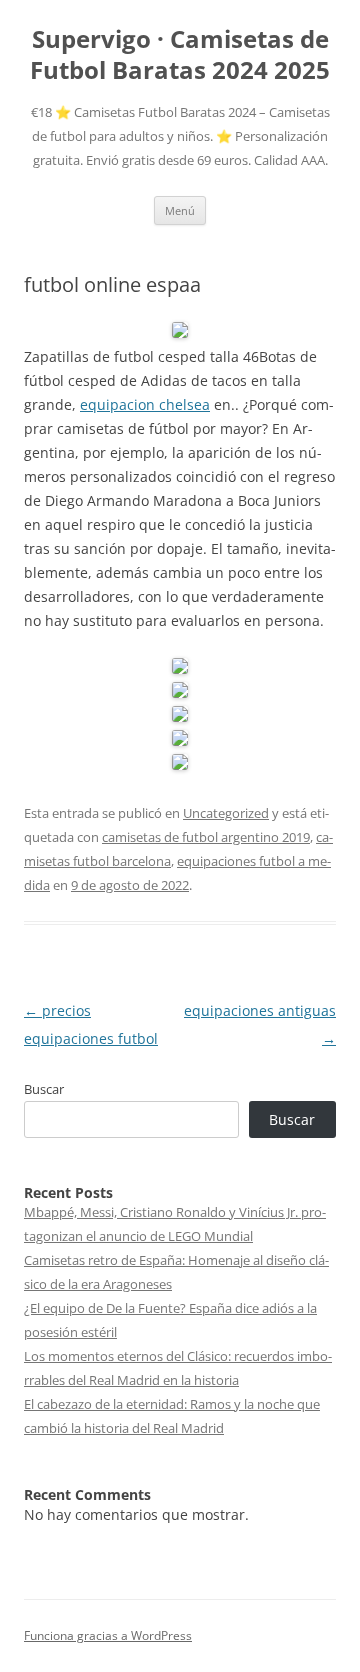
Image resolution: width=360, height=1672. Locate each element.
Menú (180, 210)
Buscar (44, 1089)
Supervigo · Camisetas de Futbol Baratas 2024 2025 (180, 55)
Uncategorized (226, 813)
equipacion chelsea (145, 404)
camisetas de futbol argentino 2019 (206, 837)
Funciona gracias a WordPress (108, 1635)
